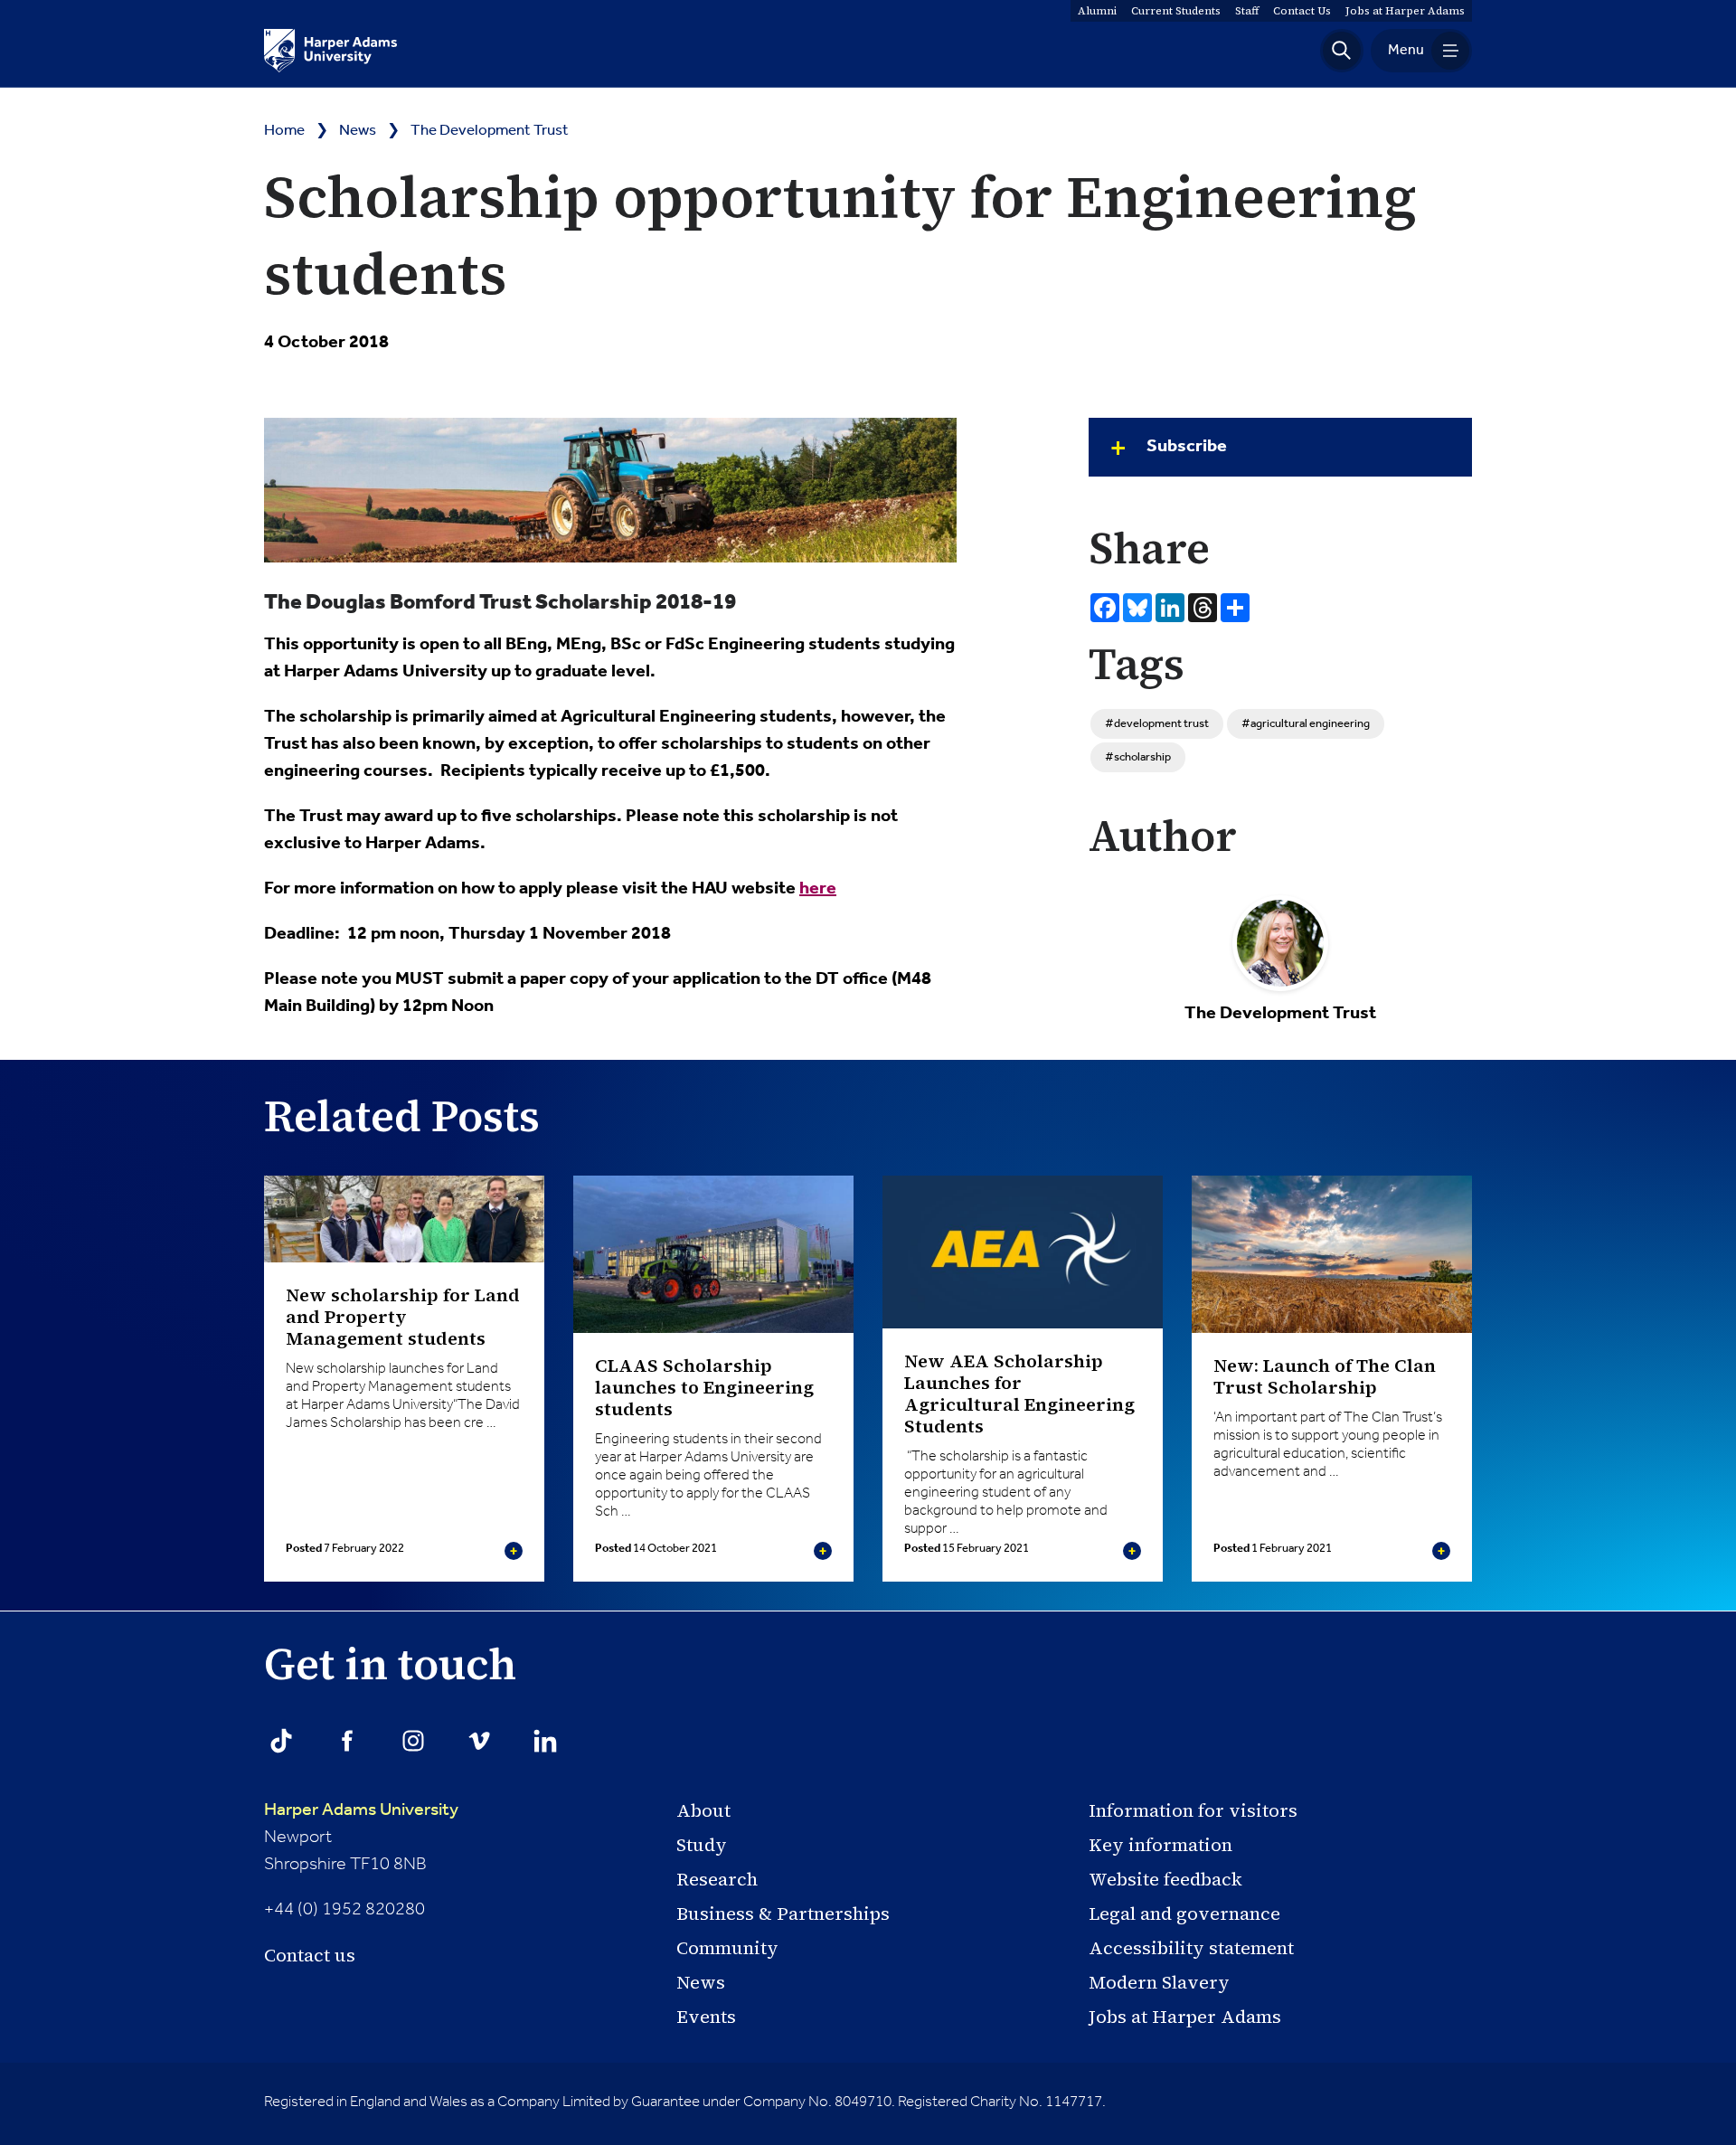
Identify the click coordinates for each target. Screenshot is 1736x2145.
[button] (1342, 51)
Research (717, 1879)
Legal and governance (1184, 1913)
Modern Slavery (1159, 1982)
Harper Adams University (361, 1810)
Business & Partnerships (783, 1913)
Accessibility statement (1191, 1948)
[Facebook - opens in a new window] (347, 1741)
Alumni (1097, 11)
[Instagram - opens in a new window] (413, 1741)
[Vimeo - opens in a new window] (479, 1741)
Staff (1247, 11)
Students (1176, 11)
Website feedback (1165, 1879)
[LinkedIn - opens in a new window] (545, 1741)
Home (284, 131)
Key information (1160, 1845)
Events (706, 2017)
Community (727, 1948)
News (358, 131)
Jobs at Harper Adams (1185, 2017)
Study (702, 1845)
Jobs (1405, 11)
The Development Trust (490, 131)
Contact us (310, 1955)
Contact (1302, 11)
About (703, 1810)
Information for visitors (1193, 1810)
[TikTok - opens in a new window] (281, 1741)
